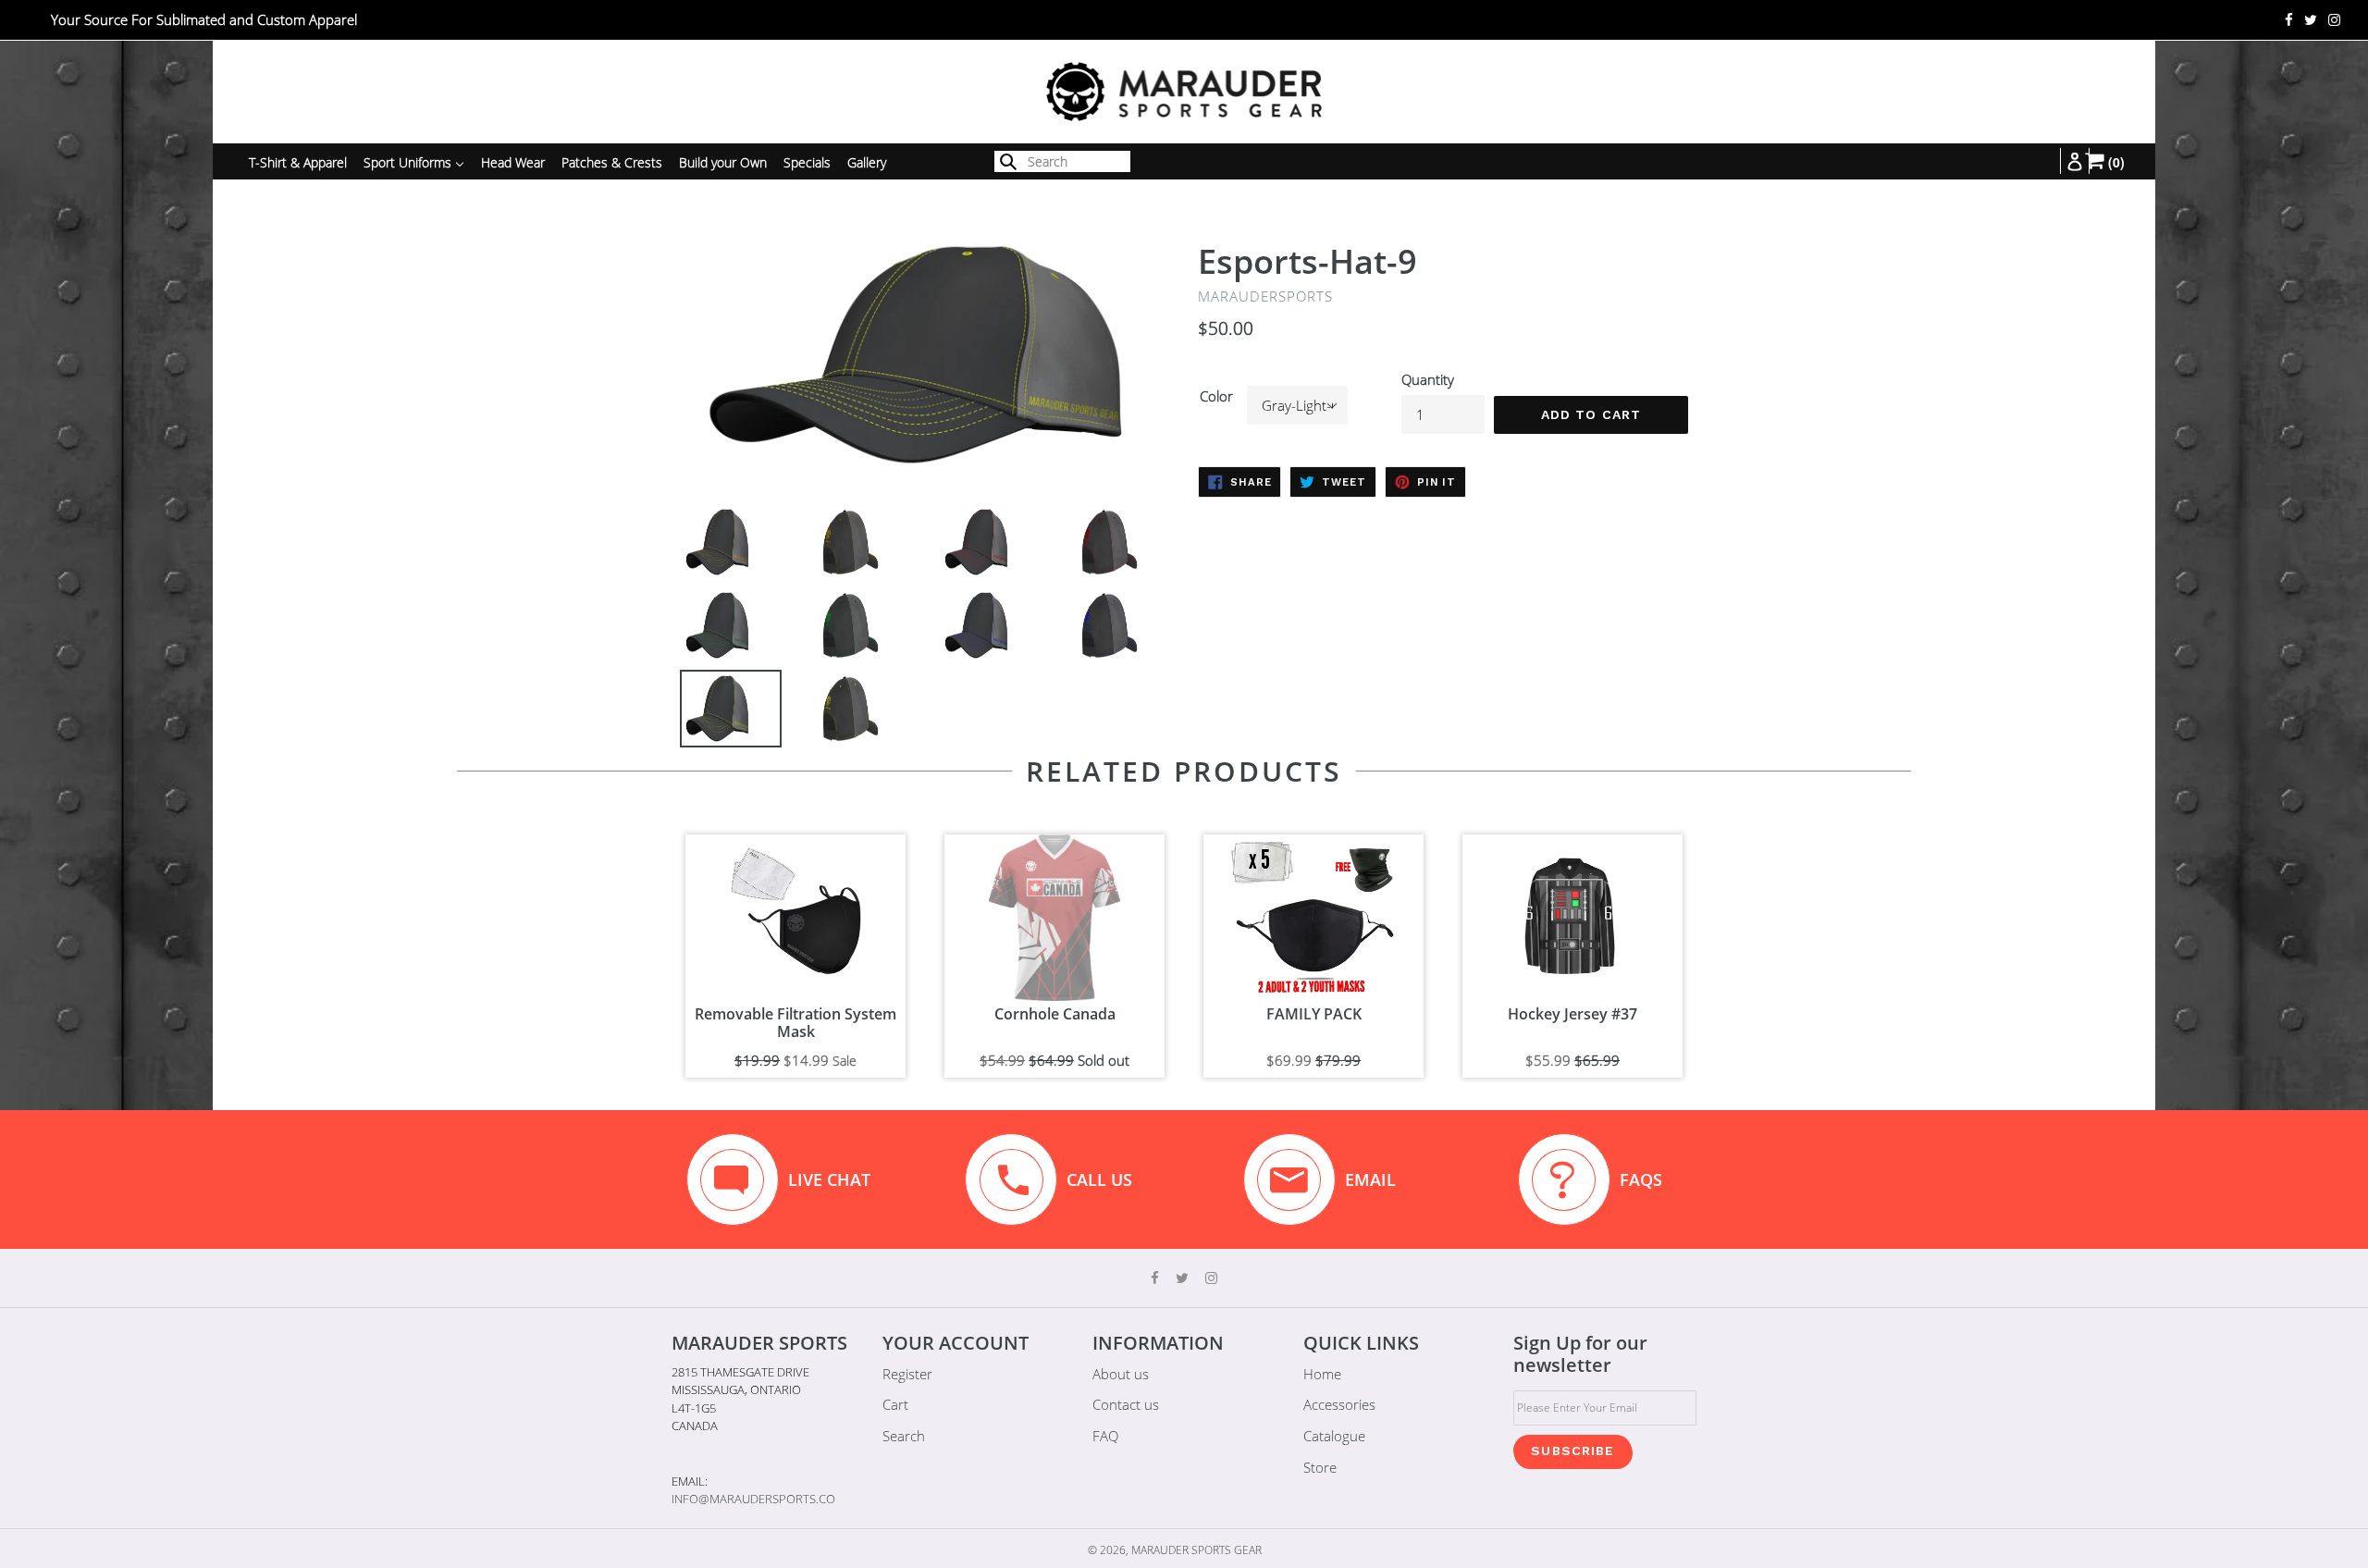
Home (1322, 1374)
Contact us (1126, 1404)
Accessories (1339, 1404)
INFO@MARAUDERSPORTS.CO (753, 1499)
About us (1121, 1374)
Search (904, 1436)
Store (1320, 1467)
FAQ (1105, 1436)
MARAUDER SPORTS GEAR (1196, 1550)
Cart (895, 1404)
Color (1216, 396)
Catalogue (1334, 1436)
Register (907, 1374)
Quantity (1428, 379)
